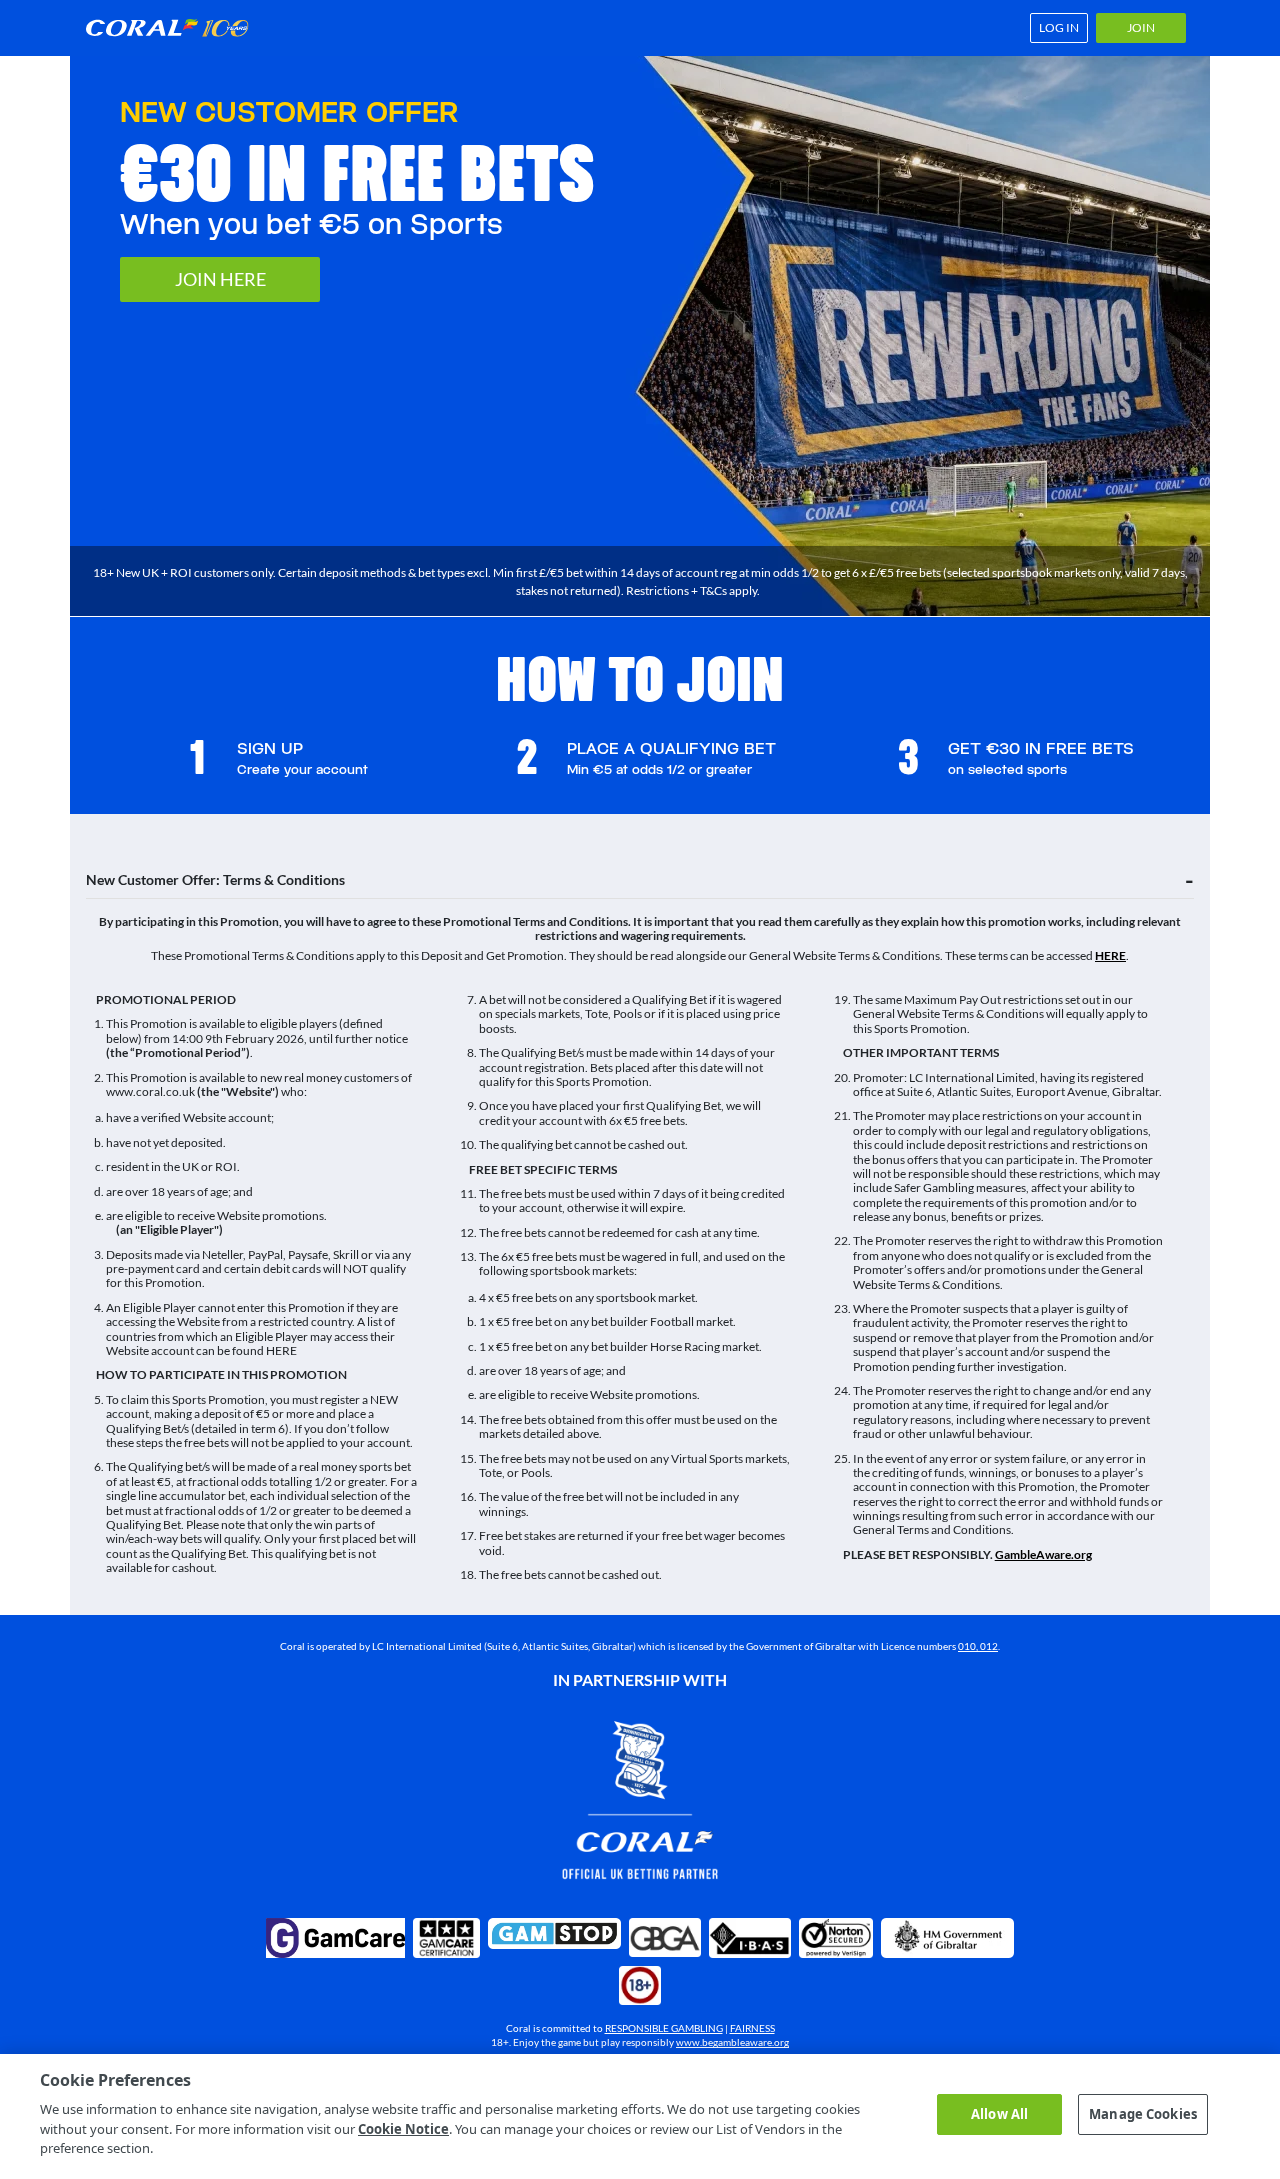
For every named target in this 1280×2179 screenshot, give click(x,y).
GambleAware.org (1043, 1554)
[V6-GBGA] (665, 1938)
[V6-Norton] (836, 1938)
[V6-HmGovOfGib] (947, 1938)
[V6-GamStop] (554, 1933)
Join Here (220, 279)
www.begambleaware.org (732, 2042)
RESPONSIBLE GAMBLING (664, 2028)
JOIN (1141, 27)
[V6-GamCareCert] (446, 1938)
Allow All (999, 2114)
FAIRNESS (752, 2028)
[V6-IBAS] (750, 1938)
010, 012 (978, 1646)
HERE (1110, 955)
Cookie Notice (403, 2129)
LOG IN (1059, 27)
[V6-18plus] (640, 1986)
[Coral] (174, 28)
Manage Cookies (1143, 2114)
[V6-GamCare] (335, 1938)
